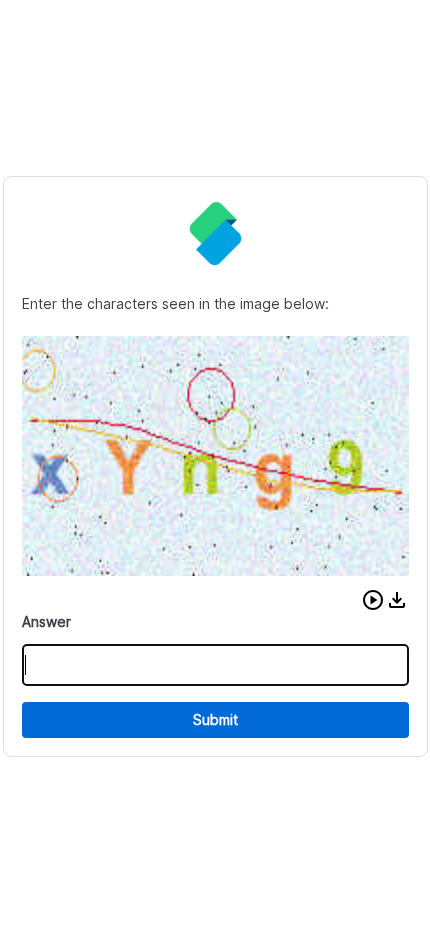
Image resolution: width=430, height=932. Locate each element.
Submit (215, 719)
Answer (46, 621)
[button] (373, 600)
